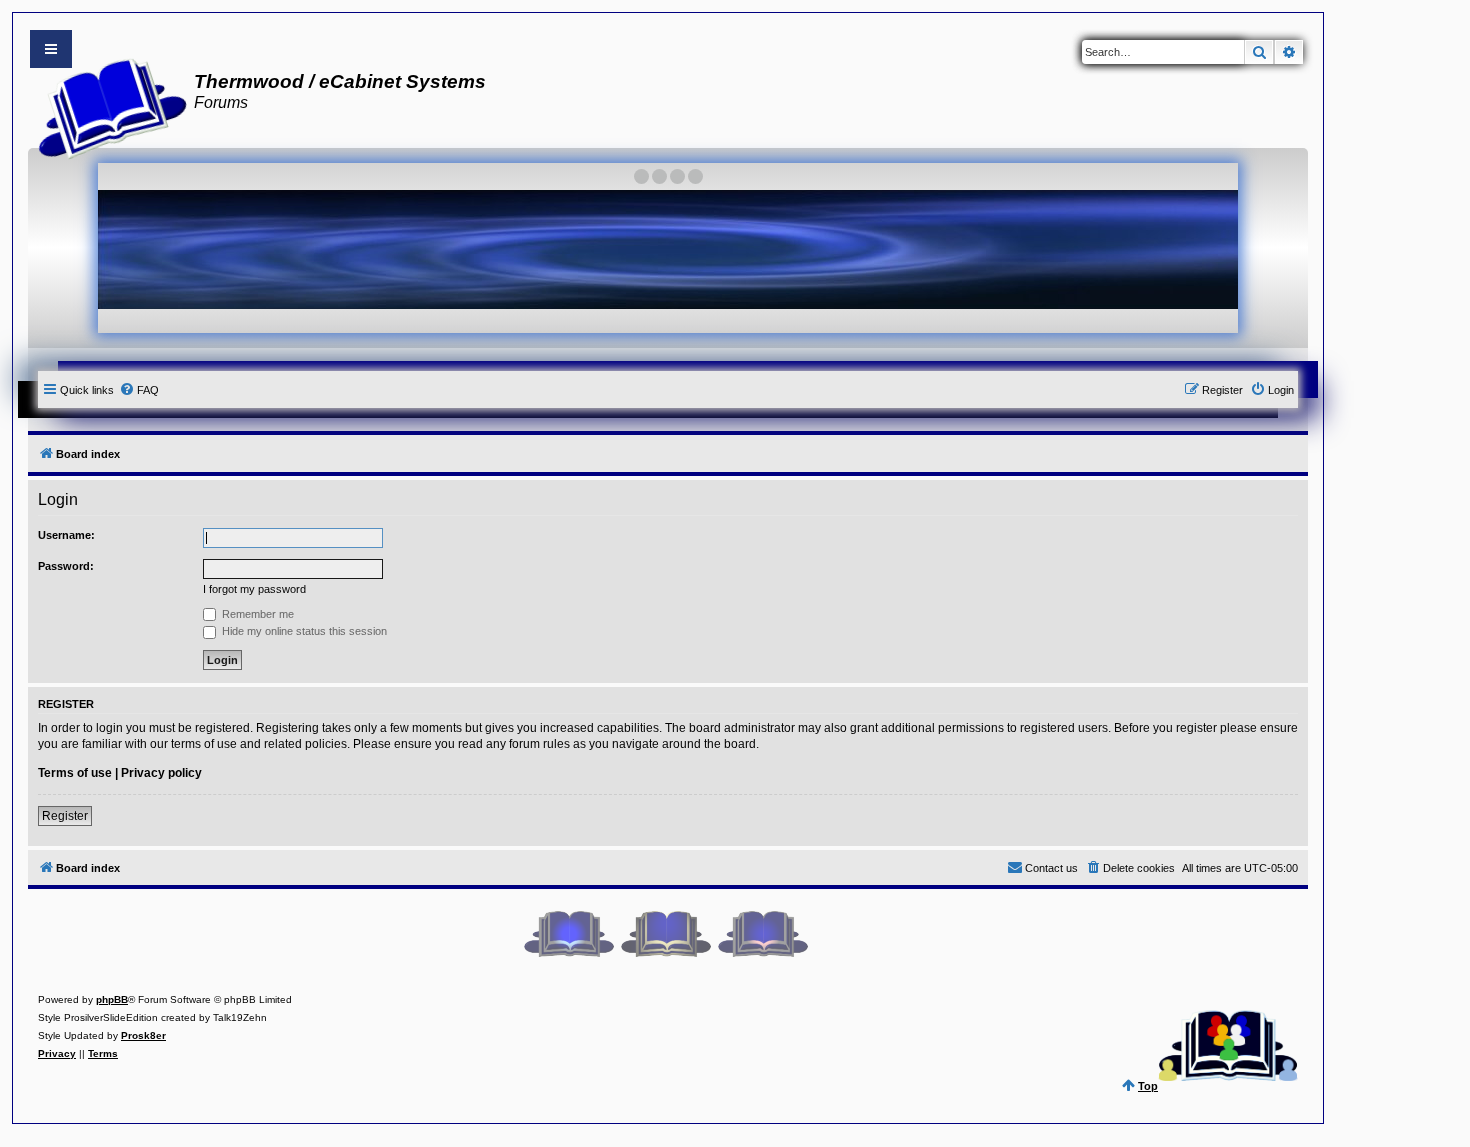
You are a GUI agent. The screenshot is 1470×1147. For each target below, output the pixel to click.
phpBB (112, 999)
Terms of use (75, 773)
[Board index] (106, 106)
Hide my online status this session (303, 631)
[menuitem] (139, 390)
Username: (66, 535)
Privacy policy (161, 773)
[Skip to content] (51, 49)
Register (65, 816)
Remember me (256, 614)
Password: (66, 566)
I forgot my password (254, 589)
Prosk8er (143, 1035)
